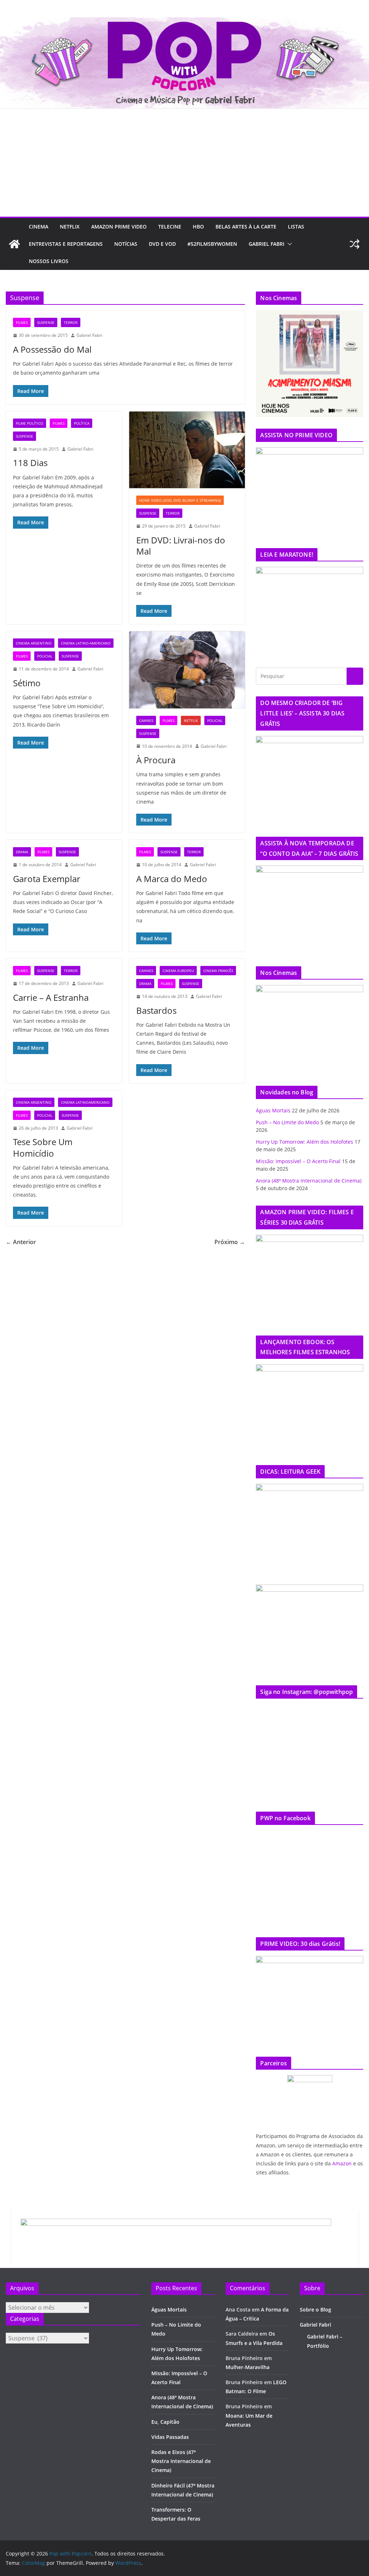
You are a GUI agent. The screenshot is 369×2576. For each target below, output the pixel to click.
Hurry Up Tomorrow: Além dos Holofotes (304, 1142)
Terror (71, 322)
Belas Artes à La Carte (246, 227)
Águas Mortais (273, 1110)
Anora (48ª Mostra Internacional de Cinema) (309, 1181)
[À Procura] (187, 670)
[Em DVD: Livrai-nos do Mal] (187, 450)
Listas (296, 227)
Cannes (146, 720)
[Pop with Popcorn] (184, 22)
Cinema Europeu (178, 971)
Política (82, 423)
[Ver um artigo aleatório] (355, 244)
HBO (198, 227)
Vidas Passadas (170, 2437)
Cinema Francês (218, 971)
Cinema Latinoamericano (85, 1102)
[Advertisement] (184, 163)
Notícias (126, 244)
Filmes (22, 322)
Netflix (70, 227)
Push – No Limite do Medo (287, 1122)
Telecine (170, 227)
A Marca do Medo (172, 879)
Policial (45, 656)
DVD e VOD (162, 244)
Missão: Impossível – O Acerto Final (298, 1161)
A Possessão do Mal (52, 349)
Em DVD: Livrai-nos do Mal (181, 546)
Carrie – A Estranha (51, 997)
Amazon (342, 2163)
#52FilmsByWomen (212, 244)
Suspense (46, 322)
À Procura (156, 760)
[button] (288, 244)
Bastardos (156, 1010)
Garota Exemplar (47, 879)
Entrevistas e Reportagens (66, 244)
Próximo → (230, 1242)
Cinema (39, 227)
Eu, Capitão (165, 2422)
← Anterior (21, 1242)
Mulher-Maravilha (248, 2367)
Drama (22, 852)
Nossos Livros (49, 261)
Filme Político (30, 423)
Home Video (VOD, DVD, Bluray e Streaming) (180, 500)
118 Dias (30, 463)
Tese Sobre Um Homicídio (43, 1147)
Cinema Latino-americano (86, 643)
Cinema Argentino (34, 643)
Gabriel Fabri (266, 244)
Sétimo (27, 683)
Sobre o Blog (315, 2310)
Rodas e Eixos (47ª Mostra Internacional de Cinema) (181, 2461)
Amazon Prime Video (119, 227)
